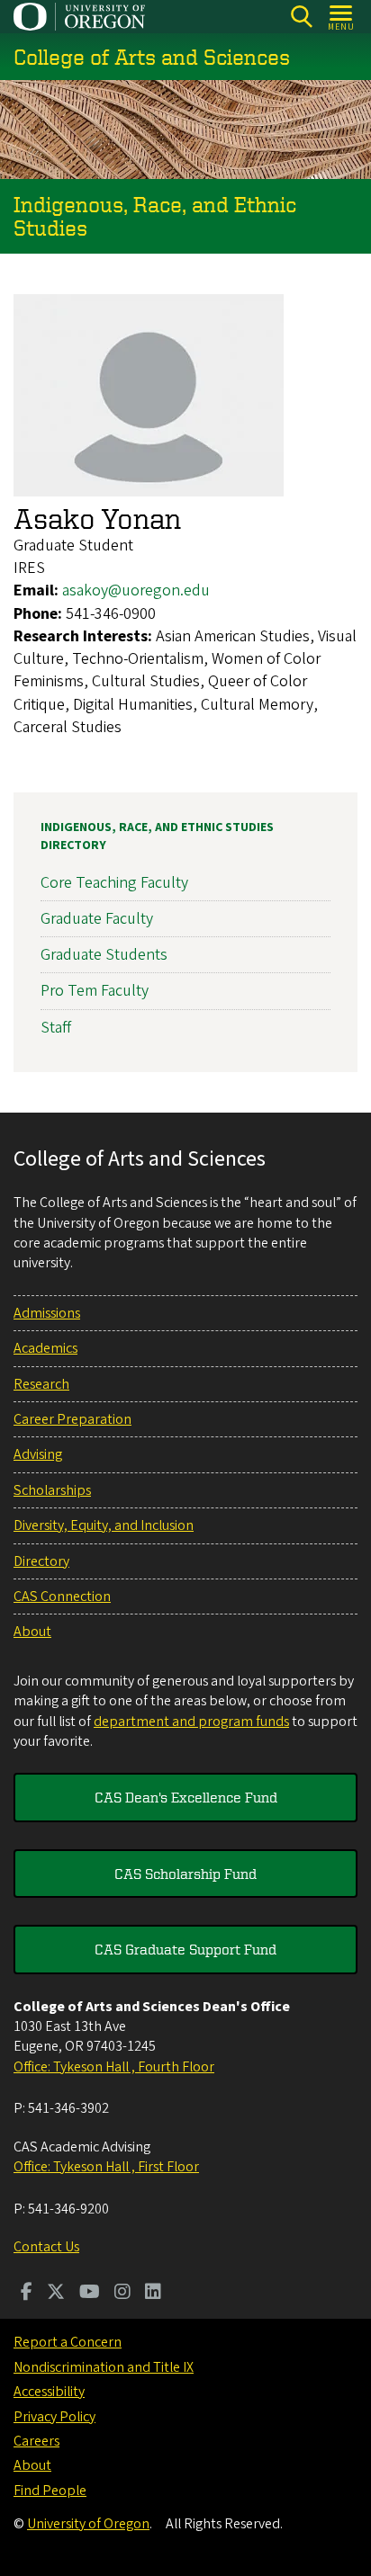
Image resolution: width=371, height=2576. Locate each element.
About (32, 1632)
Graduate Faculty (97, 919)
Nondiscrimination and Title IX (104, 2367)
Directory (41, 1561)
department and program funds (191, 1722)
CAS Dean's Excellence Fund (186, 1797)
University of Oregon (88, 2524)
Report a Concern (68, 2342)
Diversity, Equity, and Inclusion (104, 1525)
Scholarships (52, 1490)
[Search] (301, 17)
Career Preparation (72, 1419)
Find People (50, 2491)
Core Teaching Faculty (114, 883)
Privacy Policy (54, 2417)
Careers (36, 2441)
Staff (56, 1028)
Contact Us (46, 2247)
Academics (45, 1348)
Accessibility (49, 2392)
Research (41, 1384)
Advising (38, 1454)
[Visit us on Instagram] (122, 2294)
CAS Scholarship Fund (185, 1874)
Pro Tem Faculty (95, 991)
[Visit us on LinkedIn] (153, 2294)
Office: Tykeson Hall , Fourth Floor (114, 2067)
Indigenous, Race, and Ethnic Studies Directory (157, 836)
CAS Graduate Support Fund (185, 1949)
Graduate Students (104, 955)
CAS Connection (62, 1597)
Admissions (47, 1313)
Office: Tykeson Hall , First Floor (106, 2167)
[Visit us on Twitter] (56, 2294)
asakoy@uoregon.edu (136, 590)
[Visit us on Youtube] (90, 2294)
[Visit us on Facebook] (27, 2294)
